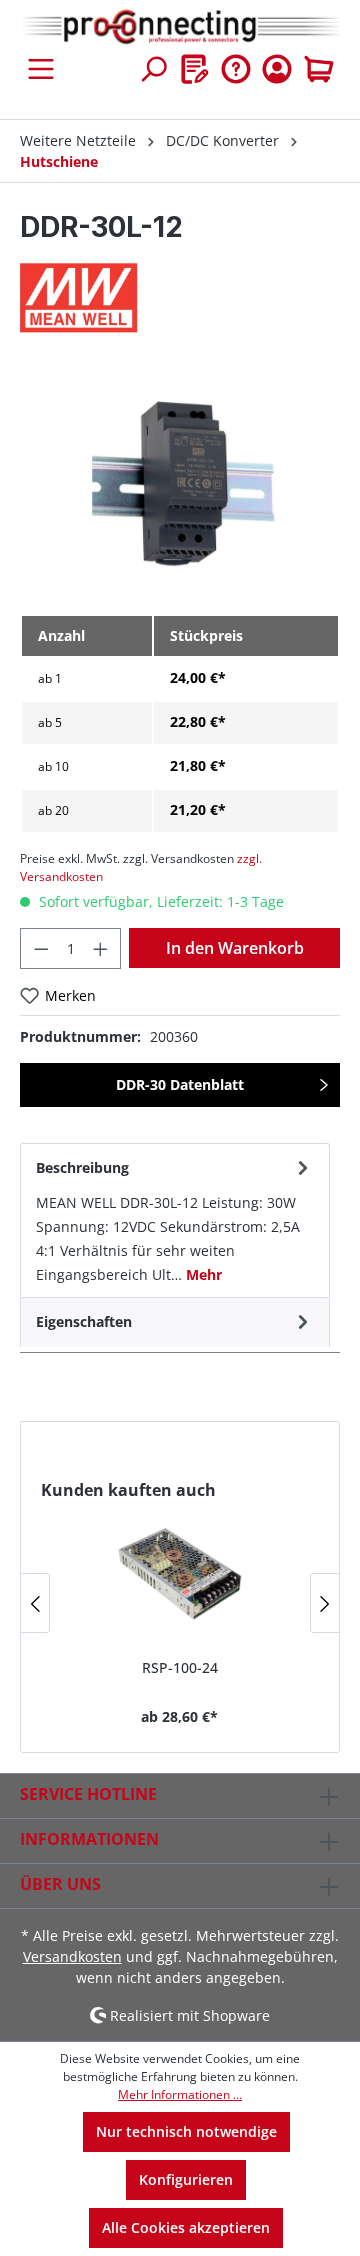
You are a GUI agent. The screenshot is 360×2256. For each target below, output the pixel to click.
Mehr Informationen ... (180, 2094)
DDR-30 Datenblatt (180, 1084)
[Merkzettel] (195, 69)
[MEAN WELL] (180, 298)
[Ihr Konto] (277, 69)
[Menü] (41, 69)
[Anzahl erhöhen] (101, 948)
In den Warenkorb (235, 948)
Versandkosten (72, 1956)
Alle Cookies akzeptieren (186, 2227)
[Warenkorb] (319, 69)
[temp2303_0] (179, 485)
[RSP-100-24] (180, 1572)
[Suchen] (153, 69)
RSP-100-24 (180, 1667)
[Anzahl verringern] (41, 948)
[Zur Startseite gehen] (180, 27)
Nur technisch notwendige (186, 2131)
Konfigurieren (186, 2179)
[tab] (175, 1220)
